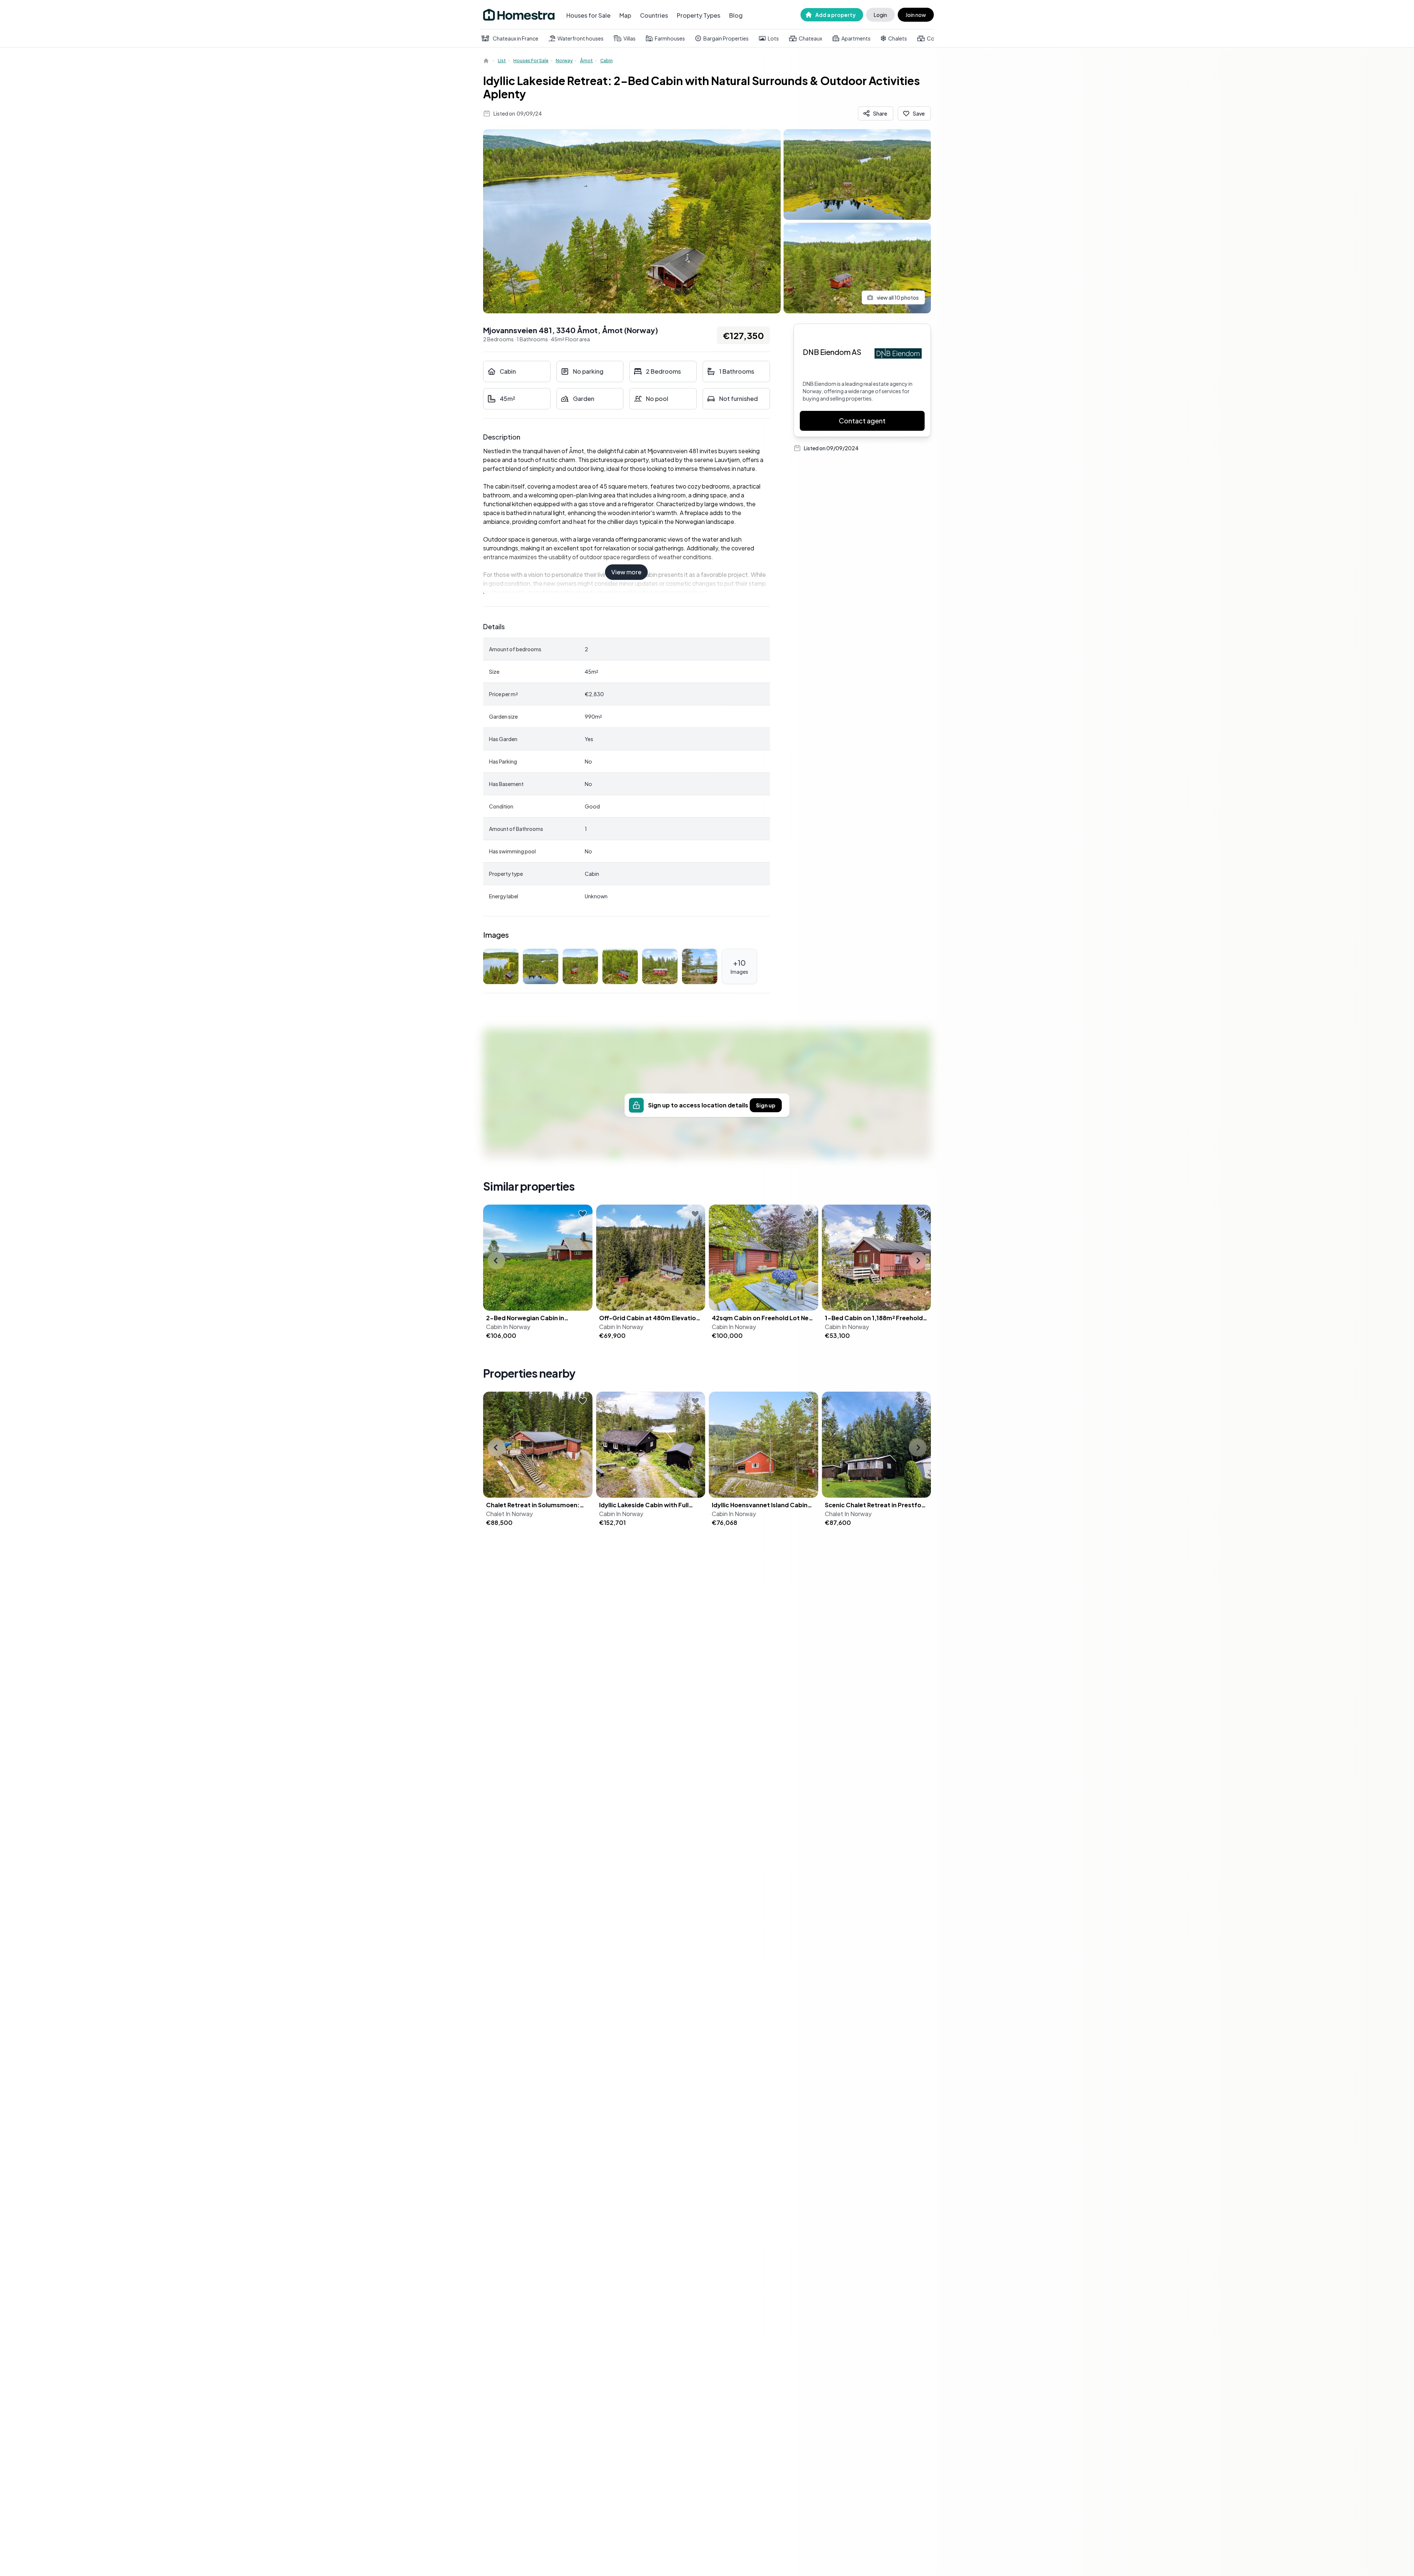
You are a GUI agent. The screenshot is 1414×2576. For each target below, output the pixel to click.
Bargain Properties (726, 38)
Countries (654, 15)
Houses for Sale (588, 15)
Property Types (699, 15)
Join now (916, 15)
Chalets (898, 38)
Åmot (586, 61)
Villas (629, 38)
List (502, 61)
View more (626, 572)
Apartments (856, 38)
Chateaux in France (516, 38)
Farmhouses (670, 38)
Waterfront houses (581, 38)
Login (880, 15)
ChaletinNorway (509, 1514)
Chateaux (810, 38)
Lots (773, 38)
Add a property (836, 15)
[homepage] (487, 61)
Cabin (606, 61)
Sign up (766, 1105)
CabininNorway (508, 1327)
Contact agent (862, 421)
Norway (564, 61)
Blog (736, 15)
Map (625, 15)
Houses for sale (531, 61)
